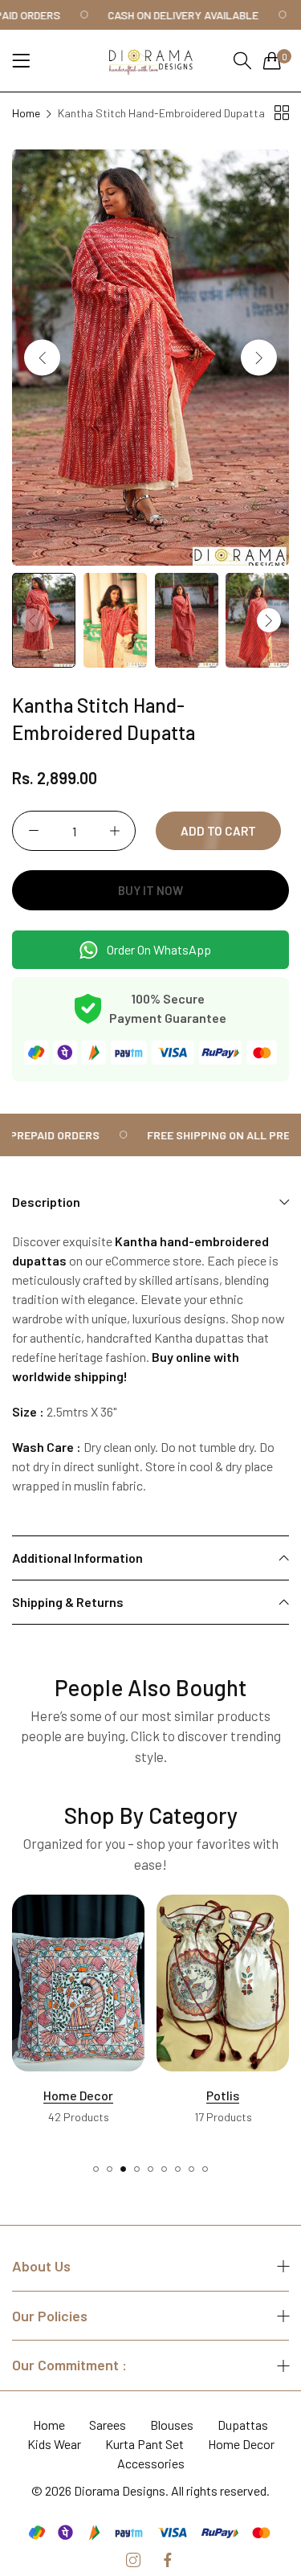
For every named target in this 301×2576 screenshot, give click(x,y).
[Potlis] (78, 1983)
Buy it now (150, 890)
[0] (272, 60)
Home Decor (241, 2444)
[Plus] (114, 831)
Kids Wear (54, 2444)
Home (26, 113)
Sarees (108, 2425)
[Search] (242, 61)
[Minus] (33, 831)
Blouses (172, 2425)
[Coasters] (223, 1992)
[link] (185, 15)
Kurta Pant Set (144, 2444)
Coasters (223, 2104)
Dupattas (243, 2425)
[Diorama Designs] (150, 61)
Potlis (78, 2095)
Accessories (151, 2463)
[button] (259, 357)
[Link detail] (133, 2560)
